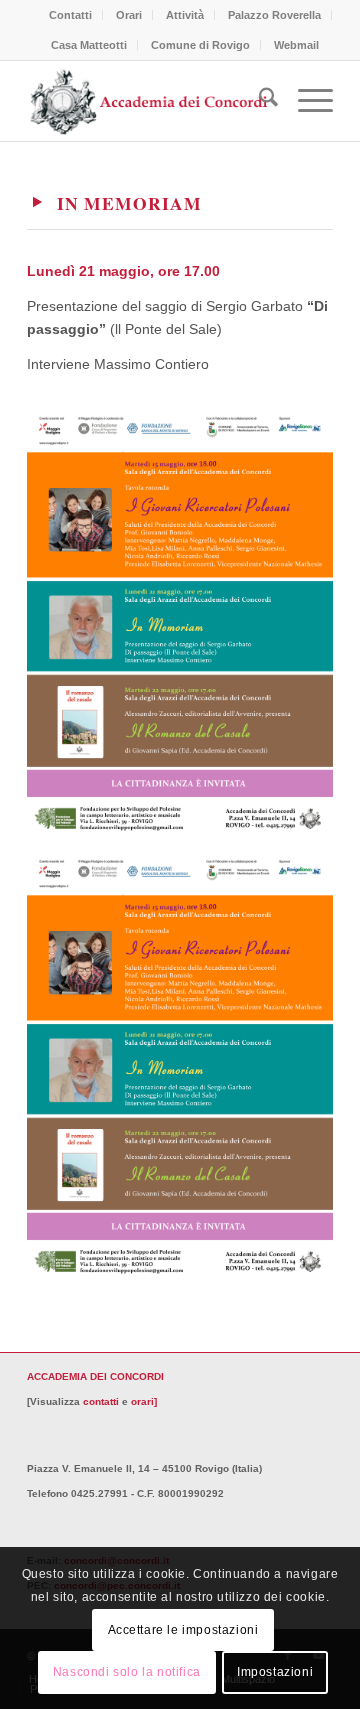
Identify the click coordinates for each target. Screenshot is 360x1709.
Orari (129, 15)
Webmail (296, 45)
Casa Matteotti (89, 45)
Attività (185, 15)
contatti (101, 1401)
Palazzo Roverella (274, 15)
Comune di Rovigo (200, 45)
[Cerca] (258, 101)
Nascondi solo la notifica (127, 1672)
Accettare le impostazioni (183, 1630)
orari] (144, 1401)
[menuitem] (71, 15)
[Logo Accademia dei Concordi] (149, 101)
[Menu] (305, 101)
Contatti (70, 15)
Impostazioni (275, 1672)
